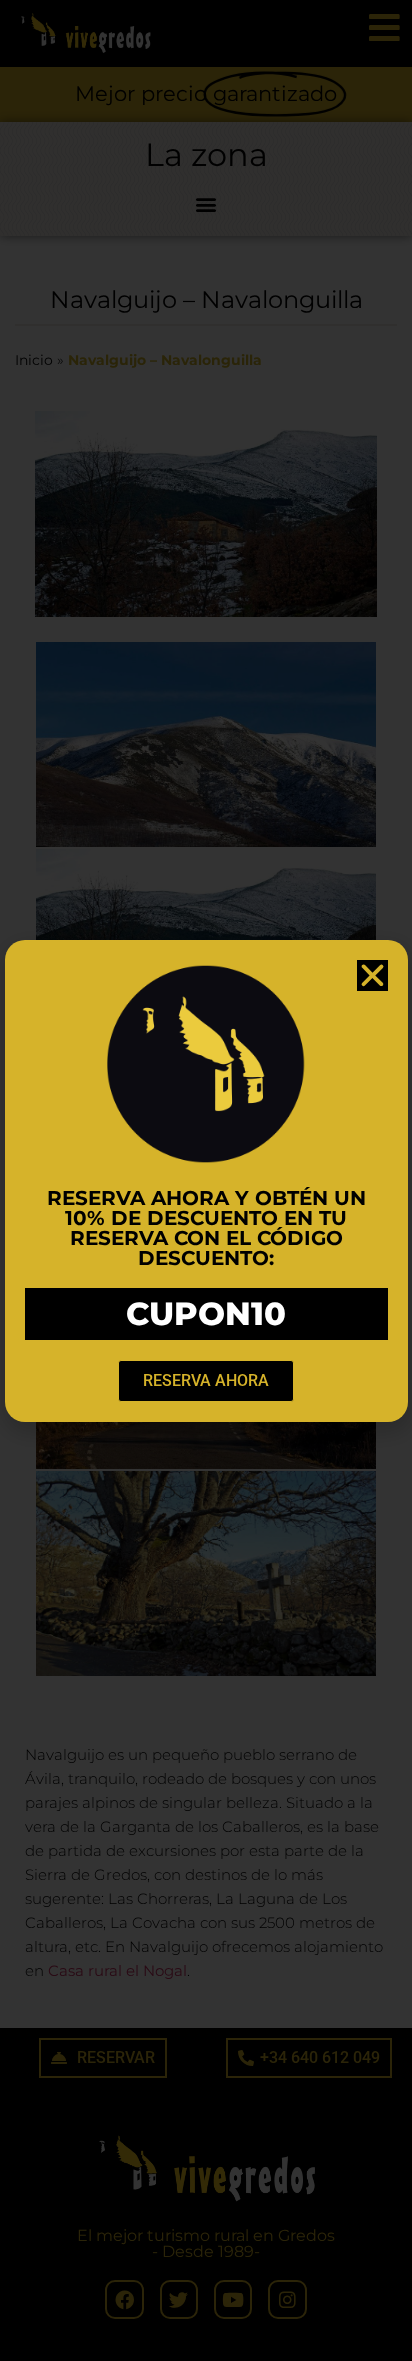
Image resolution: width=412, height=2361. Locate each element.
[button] (372, 975)
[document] (206, 1180)
